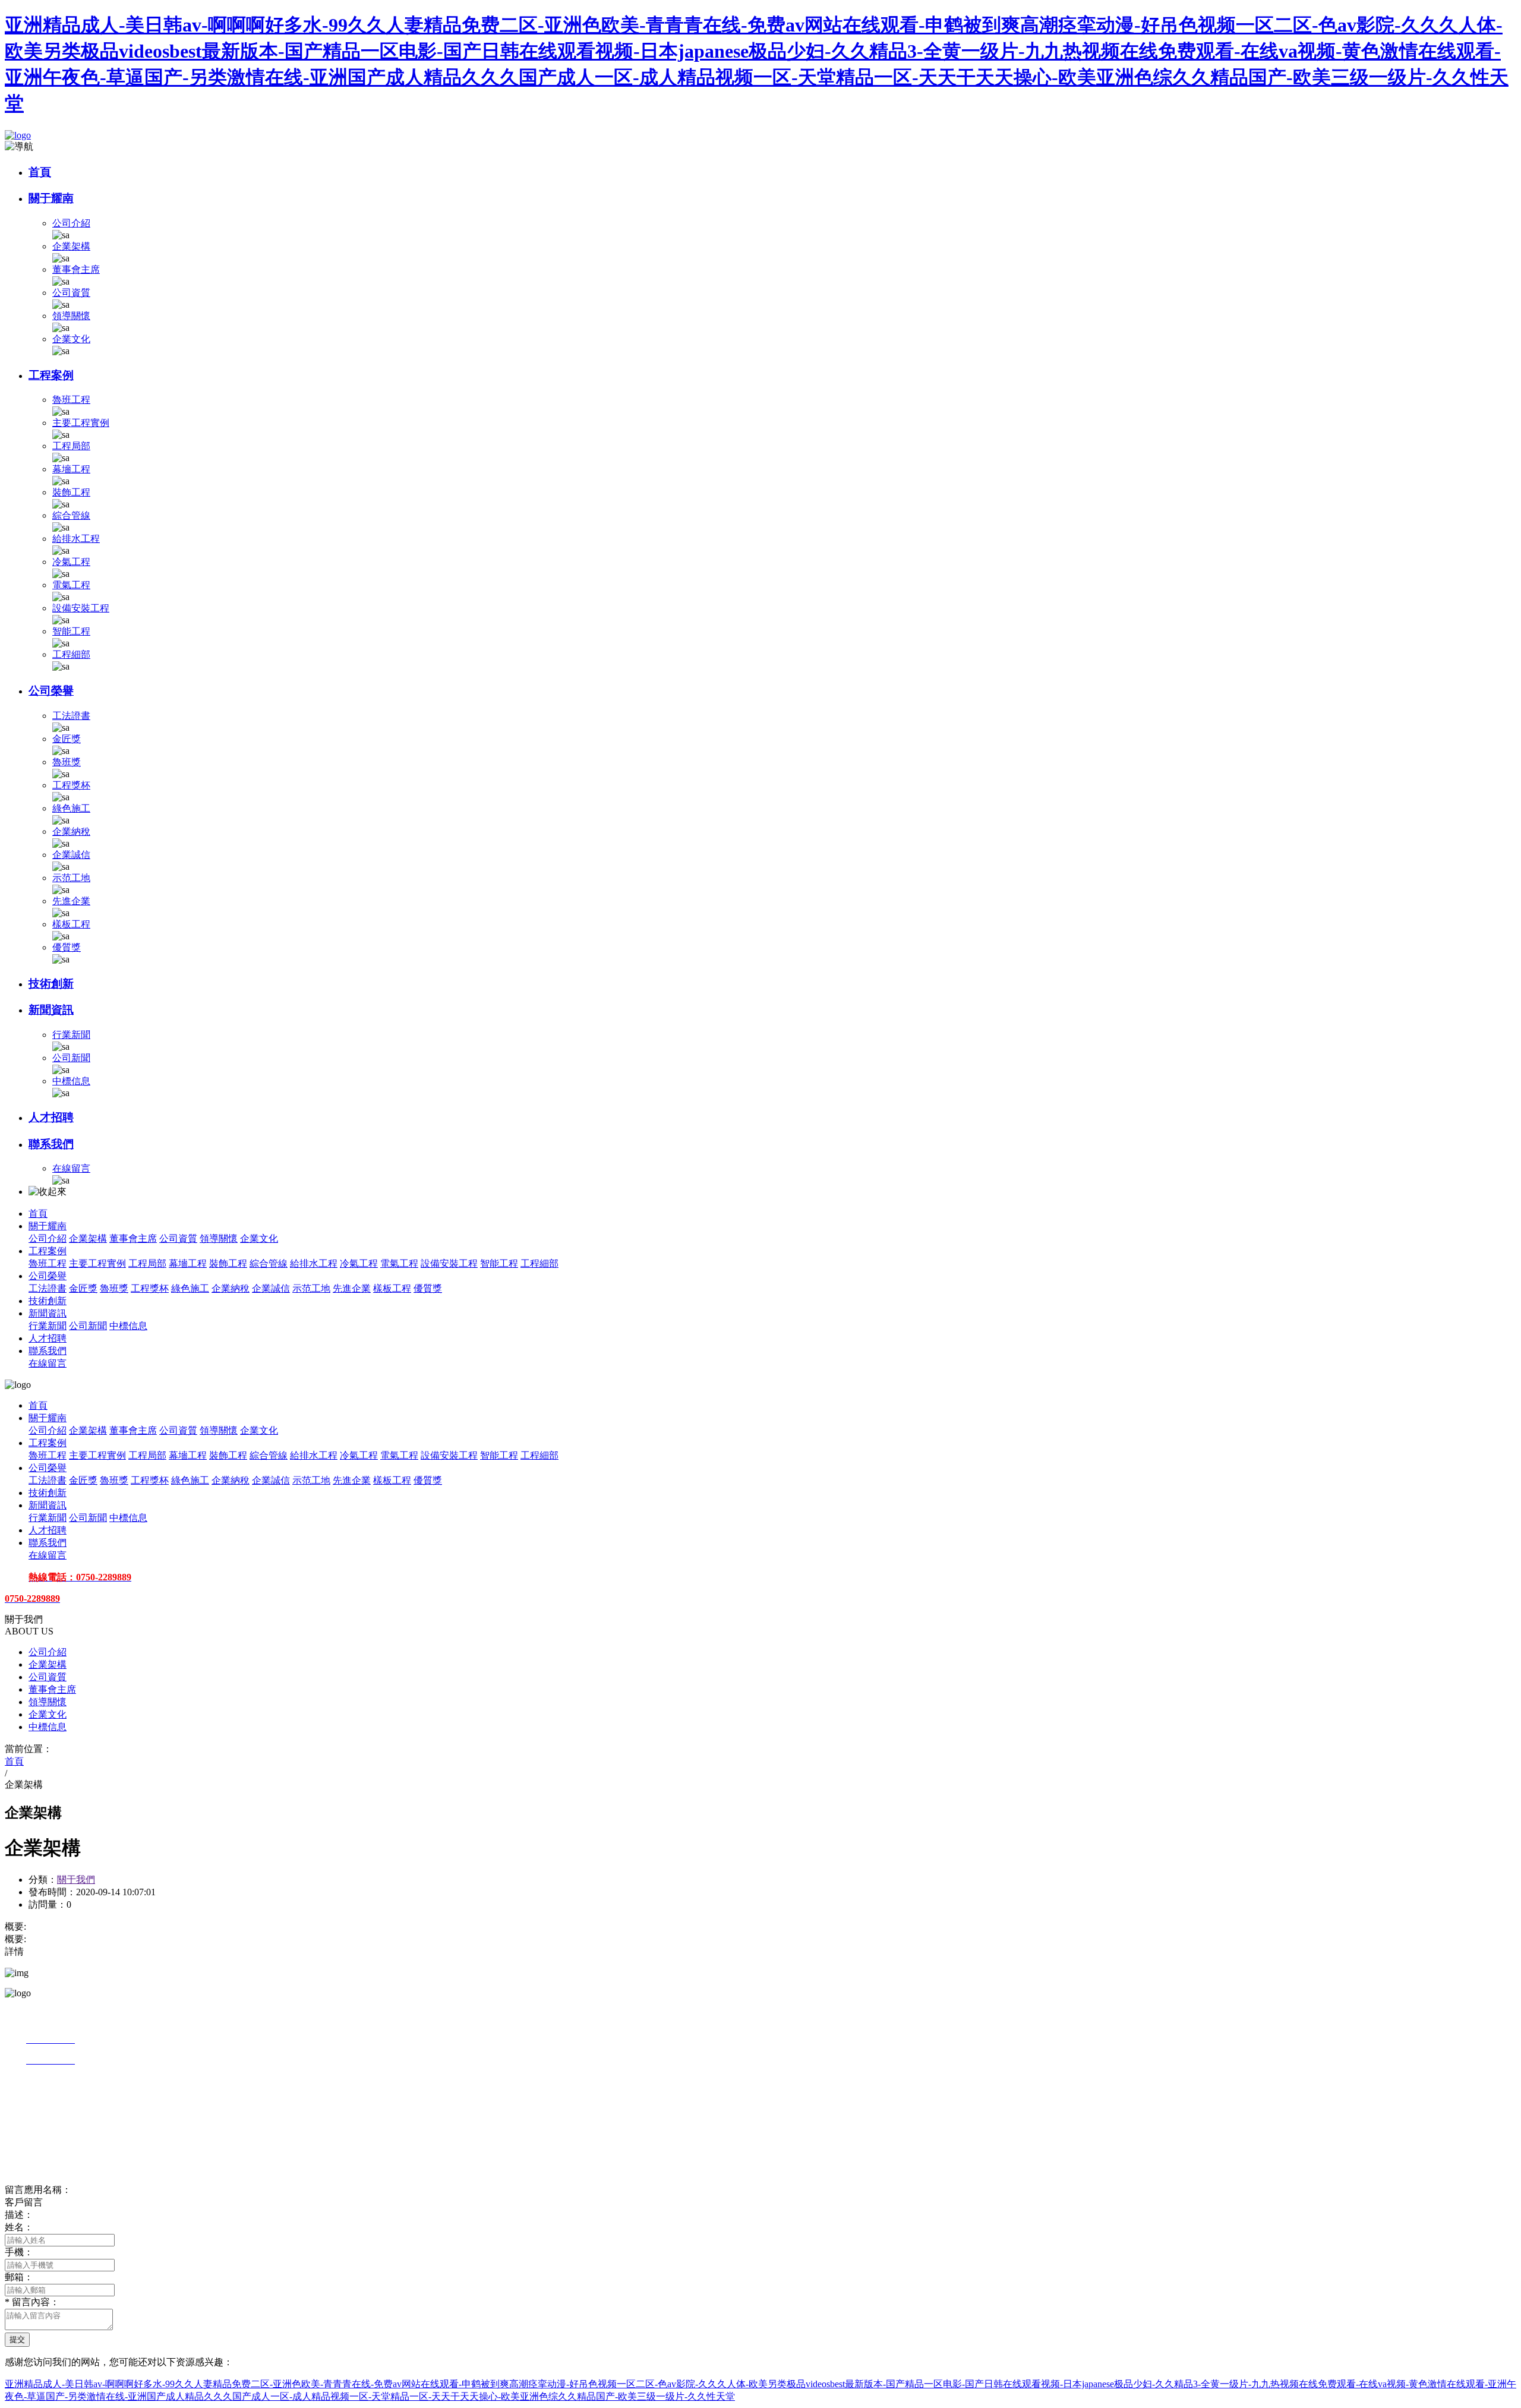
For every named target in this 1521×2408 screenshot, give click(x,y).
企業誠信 (71, 855)
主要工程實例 (81, 423)
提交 (17, 2339)
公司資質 (71, 293)
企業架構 (71, 246)
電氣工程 (71, 585)
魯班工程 (71, 400)
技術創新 (51, 984)
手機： (19, 2252)
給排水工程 (76, 539)
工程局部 (71, 446)
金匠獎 (67, 739)
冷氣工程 (71, 562)
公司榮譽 (51, 691)
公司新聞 (71, 1058)
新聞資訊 (51, 1010)
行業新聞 (71, 1035)
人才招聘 (51, 1117)
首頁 (40, 172)
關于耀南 (51, 198)
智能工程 (71, 631)
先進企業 (71, 901)
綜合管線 (71, 515)
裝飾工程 (71, 492)
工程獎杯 (71, 785)
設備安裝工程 (81, 608)
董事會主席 (76, 269)
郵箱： (19, 2277)
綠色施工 (71, 808)
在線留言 (71, 1168)
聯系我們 (51, 1144)
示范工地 (71, 878)
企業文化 (71, 339)
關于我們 (76, 1880)
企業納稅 (71, 831)
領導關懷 (71, 316)
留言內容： (32, 2302)
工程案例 (51, 375)
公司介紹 (71, 223)
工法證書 (71, 716)
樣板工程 (71, 924)
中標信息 (71, 1081)
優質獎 (67, 947)
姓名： (19, 2227)
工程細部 (71, 654)
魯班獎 (67, 762)
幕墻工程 (71, 469)
